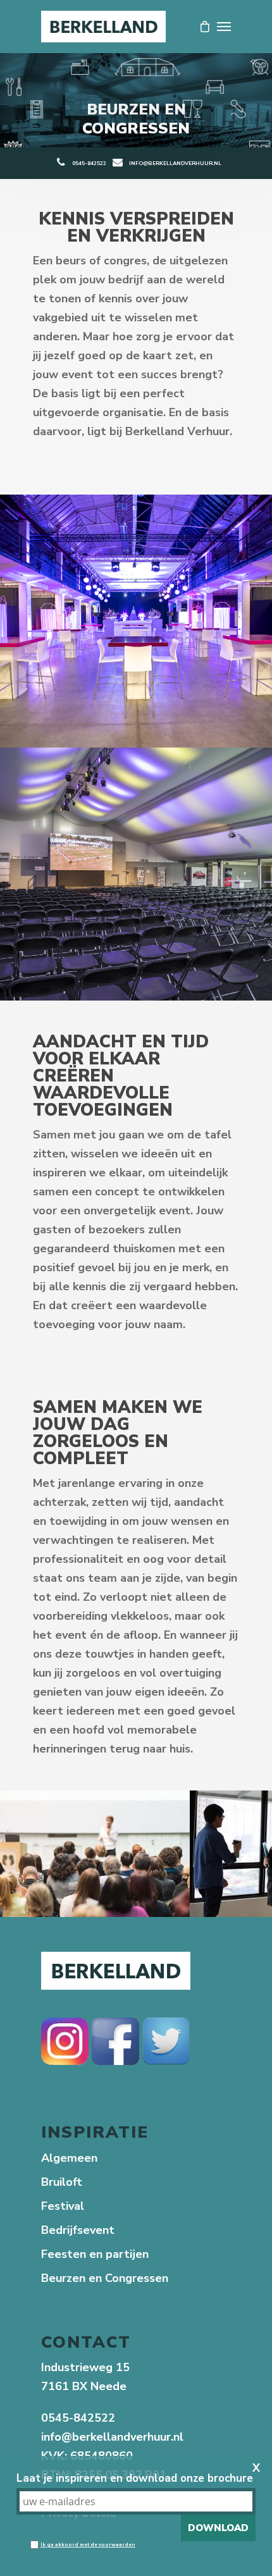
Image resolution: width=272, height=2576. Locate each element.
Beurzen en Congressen (105, 2278)
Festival (63, 2206)
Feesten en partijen (95, 2254)
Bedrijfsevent (78, 2230)
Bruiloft (62, 2182)
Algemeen (69, 2158)
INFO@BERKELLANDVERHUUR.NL (175, 163)
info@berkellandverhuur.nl (112, 2437)
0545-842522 (89, 163)
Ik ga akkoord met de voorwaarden (88, 2545)
